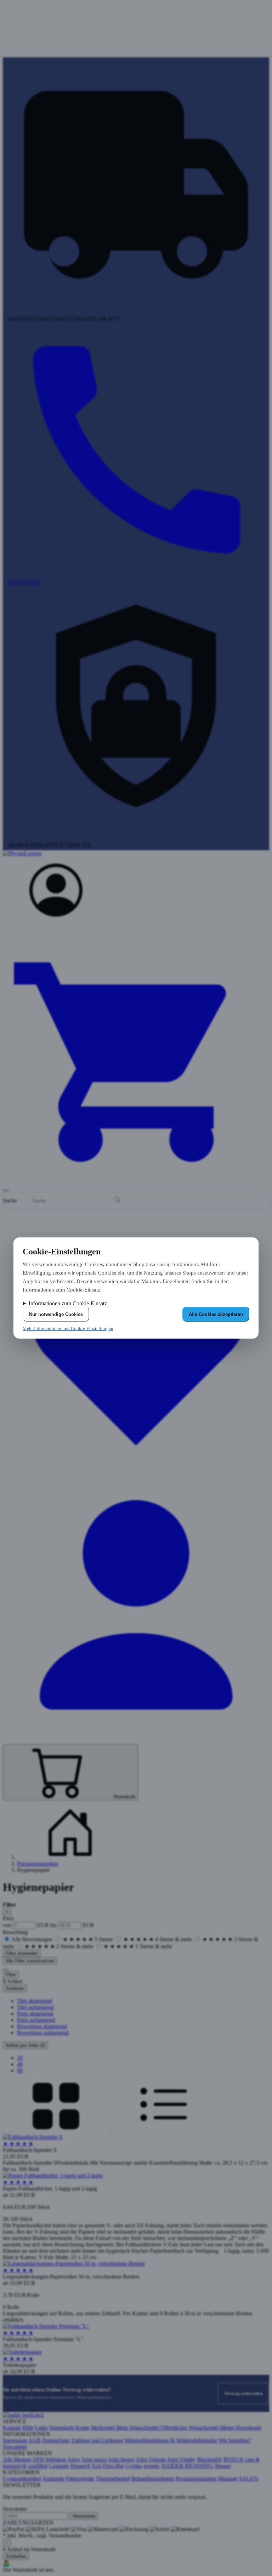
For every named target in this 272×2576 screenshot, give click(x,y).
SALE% (249, 2479)
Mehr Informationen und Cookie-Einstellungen (68, 1328)
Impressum (15, 2440)
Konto (83, 2428)
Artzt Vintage (151, 2459)
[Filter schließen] (6, 1969)
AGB (35, 2440)
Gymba (134, 2466)
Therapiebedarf (113, 2479)
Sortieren (15, 1988)
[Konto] (56, 915)
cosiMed (38, 2466)
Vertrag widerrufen (243, 2393)
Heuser (223, 2466)
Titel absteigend (35, 2001)
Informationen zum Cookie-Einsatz (68, 1303)
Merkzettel (104, 2428)
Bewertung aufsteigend (43, 2033)
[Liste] (164, 2131)
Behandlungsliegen (153, 2479)
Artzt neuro (94, 2459)
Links (41, 2428)
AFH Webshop (49, 2459)
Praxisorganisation (38, 1864)
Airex (74, 2459)
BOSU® (233, 2459)
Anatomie (53, 2479)
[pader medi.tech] (23, 2415)
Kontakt (12, 2428)
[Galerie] (57, 2131)
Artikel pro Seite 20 (25, 2045)
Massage (228, 2479)
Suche (10, 1200)
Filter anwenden (22, 1953)
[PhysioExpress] (136, 857)
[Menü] (6, 1190)
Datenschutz (56, 2440)
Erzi (97, 2466)
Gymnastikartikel (22, 2479)
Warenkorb (62, 2428)
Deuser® (81, 2466)
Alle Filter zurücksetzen (30, 1961)
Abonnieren (84, 2516)
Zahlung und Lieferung (97, 2440)
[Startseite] (70, 1857)
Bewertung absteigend (42, 2026)
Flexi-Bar (113, 2466)
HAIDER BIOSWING (188, 2466)
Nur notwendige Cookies (56, 1314)
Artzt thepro (121, 2459)
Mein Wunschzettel (138, 2428)
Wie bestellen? (235, 2440)
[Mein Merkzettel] (136, 1473)
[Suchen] (117, 1200)
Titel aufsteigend (35, 2007)
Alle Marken (17, 2459)
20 (20, 2058)
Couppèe (59, 2466)
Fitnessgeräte (80, 2479)
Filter (11, 1975)
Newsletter (15, 2447)
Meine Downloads (241, 2428)
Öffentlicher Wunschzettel (190, 2428)
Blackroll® (210, 2459)
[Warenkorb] (136, 1182)
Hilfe (28, 2428)
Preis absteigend (35, 2014)
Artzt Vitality (181, 2459)
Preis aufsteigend (36, 2020)
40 (20, 2064)
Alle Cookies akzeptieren (216, 1314)
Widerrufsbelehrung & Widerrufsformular (171, 2440)
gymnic (152, 2466)
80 (20, 2070)
